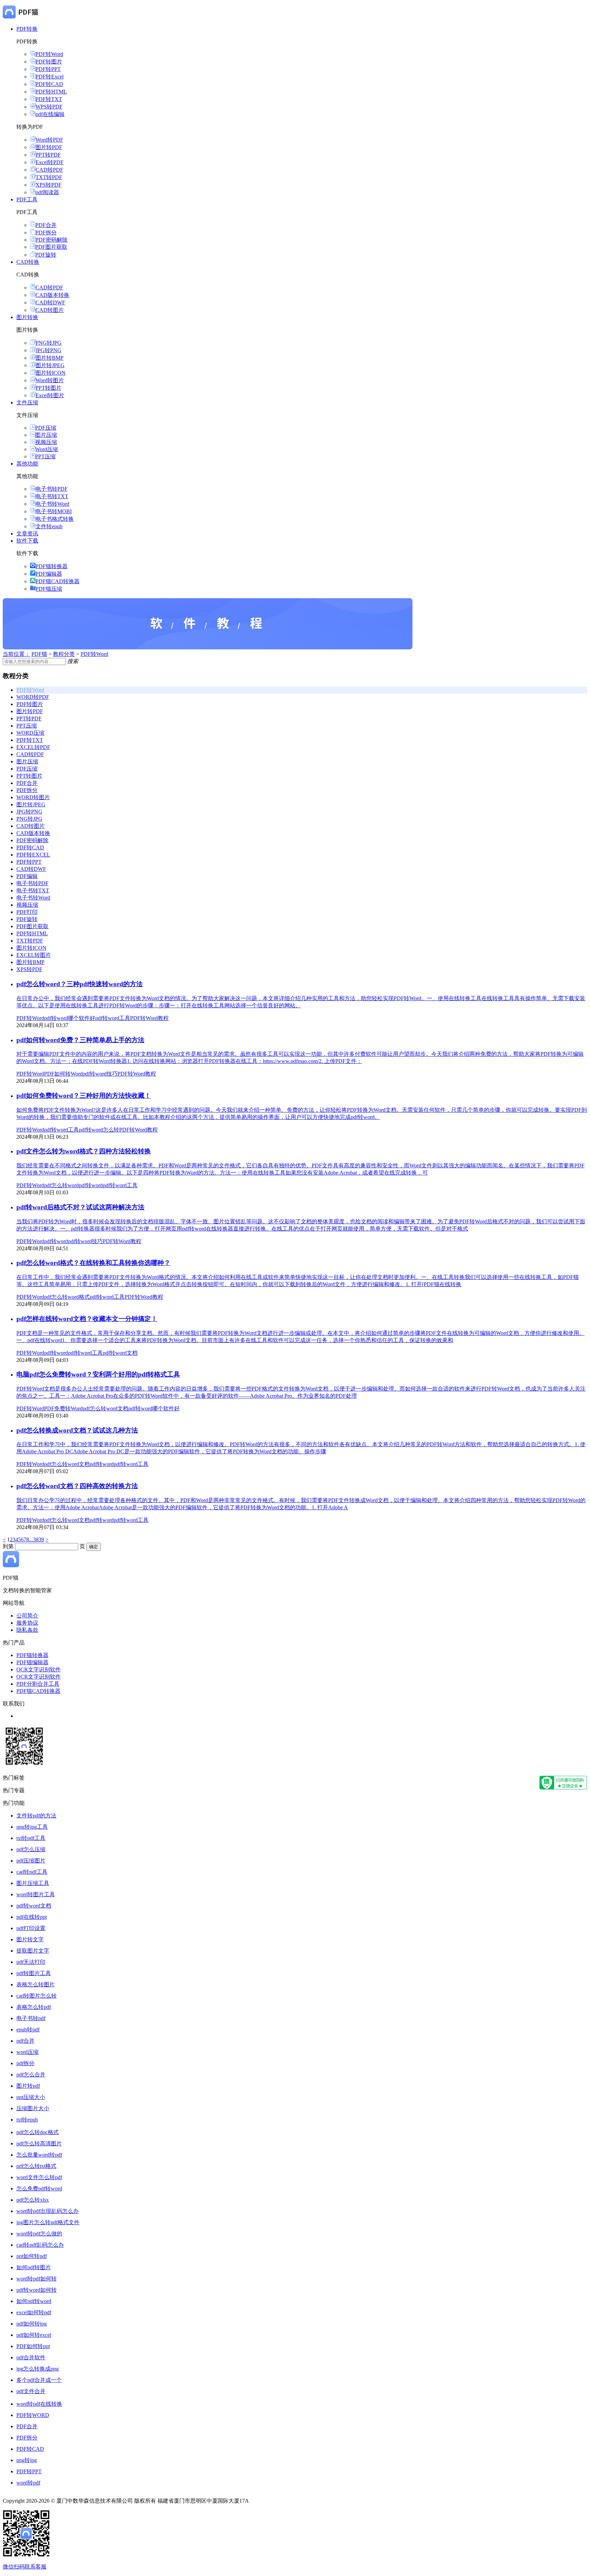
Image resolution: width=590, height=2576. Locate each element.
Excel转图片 (50, 395)
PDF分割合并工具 (38, 1684)
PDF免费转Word (63, 1408)
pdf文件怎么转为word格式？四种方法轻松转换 (84, 1151)
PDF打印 (27, 912)
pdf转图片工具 (34, 1973)
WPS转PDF (49, 107)
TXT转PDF (49, 177)
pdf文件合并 (31, 2391)
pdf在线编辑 (50, 114)
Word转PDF (49, 140)
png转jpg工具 (32, 1827)
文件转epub (49, 526)
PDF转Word (49, 54)
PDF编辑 (27, 876)
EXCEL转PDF (33, 747)
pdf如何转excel (34, 2335)
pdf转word (91, 1185)
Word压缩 (47, 449)
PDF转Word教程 (149, 1018)
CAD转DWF (50, 303)
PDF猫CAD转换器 (58, 581)
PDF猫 (39, 654)
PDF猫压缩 (49, 589)
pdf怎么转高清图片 (39, 2143)
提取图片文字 (33, 1951)
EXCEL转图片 (34, 955)
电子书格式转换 (55, 519)
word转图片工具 (36, 1894)
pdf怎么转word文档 (106, 1408)
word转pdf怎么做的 (39, 2234)
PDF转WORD (33, 2415)
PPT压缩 (45, 456)
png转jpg (27, 2460)
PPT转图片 (48, 388)
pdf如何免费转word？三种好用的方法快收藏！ (84, 1096)
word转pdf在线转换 (39, 2404)
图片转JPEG (50, 365)
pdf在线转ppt (32, 1917)
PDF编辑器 (49, 574)
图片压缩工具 (33, 1883)
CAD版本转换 (52, 295)
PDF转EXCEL (33, 855)
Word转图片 (50, 380)
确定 (94, 1547)
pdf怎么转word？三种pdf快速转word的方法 (80, 984)
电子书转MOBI (54, 511)
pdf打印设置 (31, 1928)
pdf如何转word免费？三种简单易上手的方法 (80, 1040)
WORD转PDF (33, 697)
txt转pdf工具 (31, 1838)
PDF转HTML (51, 92)
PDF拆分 (46, 233)
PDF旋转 (46, 255)
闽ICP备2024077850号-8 (278, 2501)
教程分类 (64, 654)
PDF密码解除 (52, 240)
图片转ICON (51, 373)
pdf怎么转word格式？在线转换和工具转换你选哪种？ (93, 1263)
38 (36, 1539)
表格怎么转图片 (36, 1984)
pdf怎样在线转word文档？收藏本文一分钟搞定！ (87, 1319)
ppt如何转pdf (32, 2256)
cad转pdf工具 (32, 1872)
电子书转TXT (52, 496)
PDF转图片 (49, 62)
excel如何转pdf (34, 2312)
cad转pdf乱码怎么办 (40, 2245)
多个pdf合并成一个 (39, 2380)
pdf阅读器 (47, 192)
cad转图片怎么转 (37, 1996)
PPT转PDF (48, 155)
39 (41, 1539)
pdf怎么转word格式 (67, 1297)
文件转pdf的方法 (36, 1816)
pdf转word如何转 (37, 2290)
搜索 (73, 661)
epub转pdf (28, 2030)
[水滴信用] (563, 1788)
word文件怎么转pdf (39, 2177)
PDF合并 (46, 225)
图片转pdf (28, 2086)
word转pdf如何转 (37, 2279)
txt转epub (27, 2120)
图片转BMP (50, 358)
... (31, 1539)
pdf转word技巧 (100, 1074)
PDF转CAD (49, 84)
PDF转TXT (49, 99)
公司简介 (27, 1616)
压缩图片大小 (33, 2108)
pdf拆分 (25, 2063)
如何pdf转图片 (34, 2267)
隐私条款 (27, 1630)
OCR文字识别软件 (39, 1670)
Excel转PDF (50, 162)
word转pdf (28, 2483)
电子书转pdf (31, 2018)
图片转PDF (49, 147)
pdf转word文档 (120, 1353)
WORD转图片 (33, 797)
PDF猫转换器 (52, 566)
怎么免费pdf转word (39, 2189)
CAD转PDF (49, 170)
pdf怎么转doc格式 (38, 2132)
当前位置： (16, 654)
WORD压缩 (30, 733)
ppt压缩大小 (31, 2097)
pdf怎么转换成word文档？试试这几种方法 (77, 1430)
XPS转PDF (48, 185)
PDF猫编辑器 (32, 1662)
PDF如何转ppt (33, 2346)
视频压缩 (46, 442)
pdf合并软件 (31, 2357)
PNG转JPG (48, 343)
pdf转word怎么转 (99, 1130)
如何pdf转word (34, 2301)
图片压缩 (46, 435)
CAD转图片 (50, 310)
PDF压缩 (46, 428)
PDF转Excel (50, 77)
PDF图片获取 (51, 247)
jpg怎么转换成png (38, 2369)
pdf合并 (25, 2041)
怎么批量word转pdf (39, 2155)
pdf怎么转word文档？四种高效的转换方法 (77, 1486)
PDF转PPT (48, 69)
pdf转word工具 (113, 1018)
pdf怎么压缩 (31, 1849)
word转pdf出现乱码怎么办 (47, 2211)
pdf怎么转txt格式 (36, 2166)
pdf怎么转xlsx (33, 2200)
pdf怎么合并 (31, 2075)
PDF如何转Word (63, 1074)
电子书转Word (52, 504)
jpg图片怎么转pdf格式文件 (48, 2222)
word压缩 (27, 2052)
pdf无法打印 (31, 1962)
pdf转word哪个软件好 (70, 1018)
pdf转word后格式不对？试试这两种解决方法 (80, 1207)
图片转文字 (30, 1939)
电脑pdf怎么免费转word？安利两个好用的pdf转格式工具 (98, 1374)
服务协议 (27, 1623)
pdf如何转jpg (32, 2324)
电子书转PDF (52, 489)
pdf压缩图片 (31, 1861)
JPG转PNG (48, 350)
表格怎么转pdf (34, 2007)
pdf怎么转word (61, 1185)
